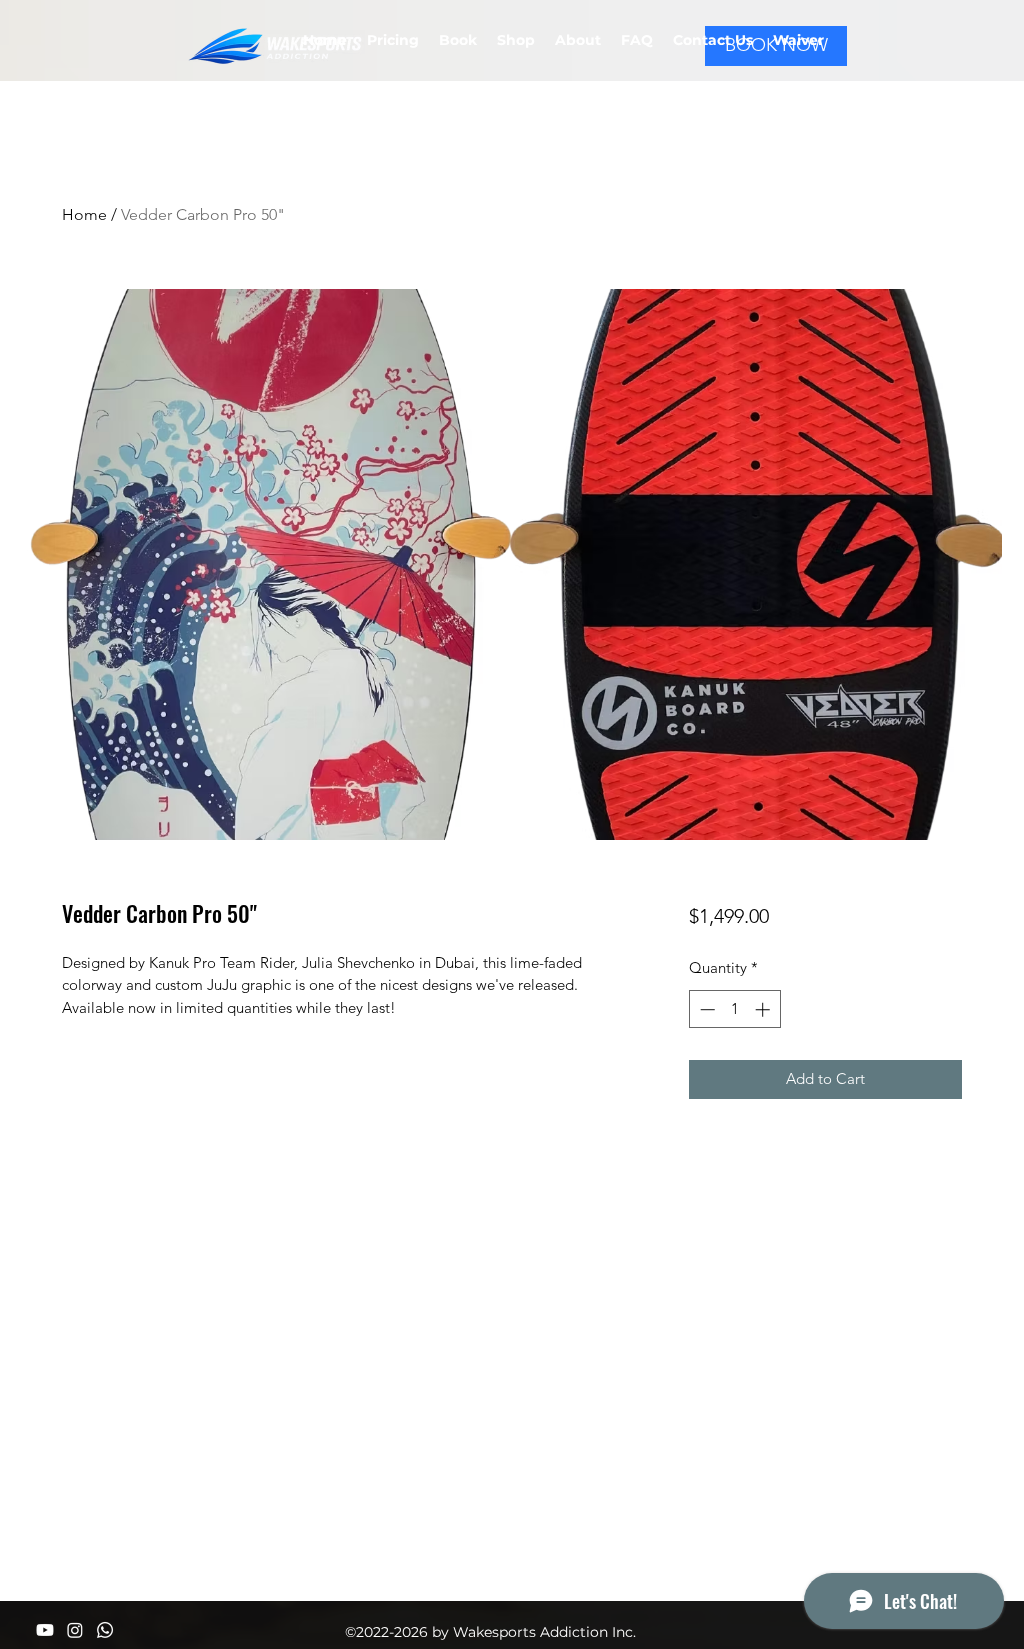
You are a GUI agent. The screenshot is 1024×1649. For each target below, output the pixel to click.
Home (84, 214)
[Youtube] (45, 1630)
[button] (798, 40)
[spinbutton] (734, 1009)
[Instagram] (75, 1630)
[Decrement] (705, 1009)
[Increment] (764, 1009)
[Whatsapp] (105, 1630)
